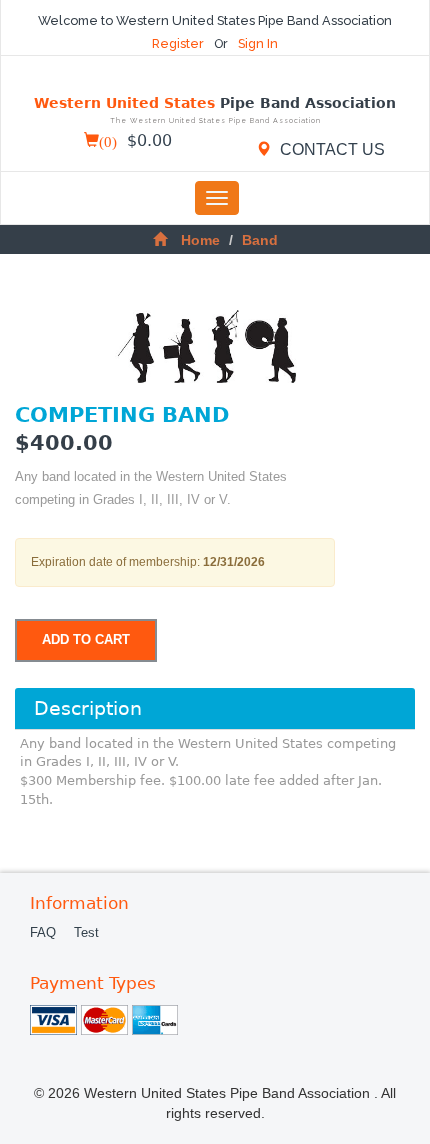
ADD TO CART (86, 640)
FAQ (43, 933)
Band (260, 240)
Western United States (215, 110)
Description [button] (88, 708)
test (86, 933)
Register (179, 43)
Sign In (258, 43)
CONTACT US (330, 149)
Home (200, 240)
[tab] (215, 708)
